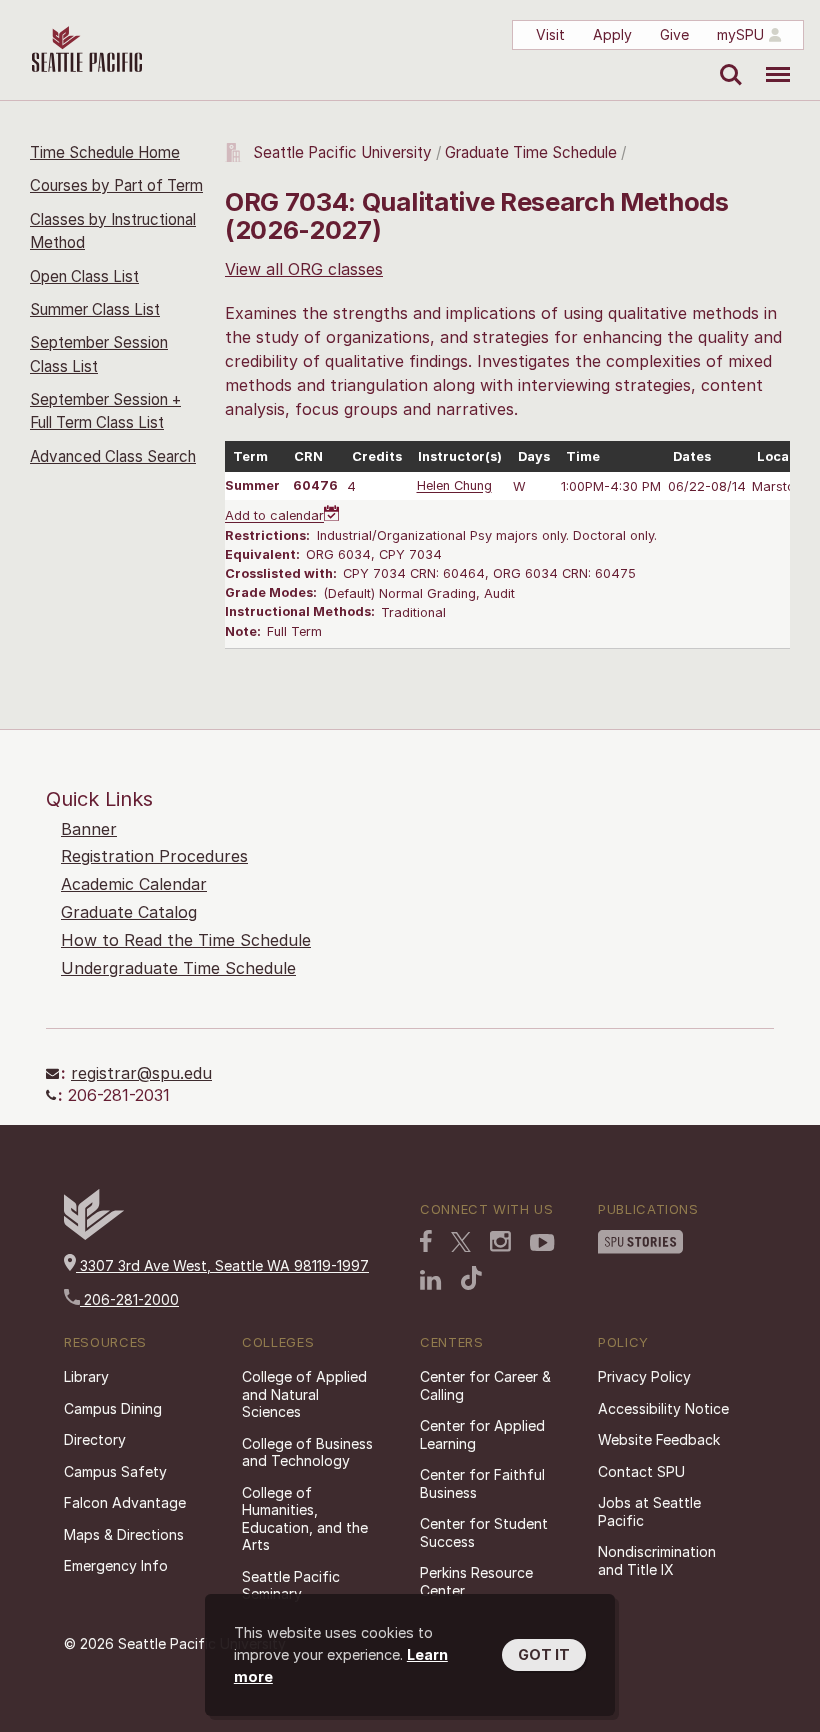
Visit (550, 34)
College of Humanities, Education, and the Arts (305, 1519)
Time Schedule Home (105, 152)
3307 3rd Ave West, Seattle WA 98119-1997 (222, 1265)
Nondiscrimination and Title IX (657, 1560)
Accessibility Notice (663, 1408)
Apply (612, 34)
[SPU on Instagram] (500, 1241)
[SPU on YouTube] (542, 1243)
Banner (89, 829)
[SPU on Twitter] (461, 1242)
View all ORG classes (304, 269)
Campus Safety (115, 1471)
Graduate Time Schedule (533, 152)
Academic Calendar (134, 884)
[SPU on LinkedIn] (431, 1280)
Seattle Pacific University (342, 152)
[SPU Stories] (640, 1242)
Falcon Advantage (125, 1502)
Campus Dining (113, 1408)
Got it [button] (544, 1654)
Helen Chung (454, 486)
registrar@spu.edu (141, 1073)
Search (726, 60)
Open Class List (84, 276)
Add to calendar (274, 516)
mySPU (740, 34)
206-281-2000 (129, 1299)
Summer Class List (95, 309)
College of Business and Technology (307, 1452)
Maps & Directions (124, 1534)
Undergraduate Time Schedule (178, 968)
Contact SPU (641, 1471)
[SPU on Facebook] (426, 1241)
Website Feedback (659, 1439)
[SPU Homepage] (94, 1234)
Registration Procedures (154, 856)
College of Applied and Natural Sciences (304, 1394)
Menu (770, 60)
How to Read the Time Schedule (186, 940)
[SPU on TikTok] (471, 1278)
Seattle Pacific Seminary (291, 1585)
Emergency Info (116, 1565)
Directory (95, 1439)
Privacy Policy (644, 1376)
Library (86, 1376)
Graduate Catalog (129, 912)
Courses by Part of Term (116, 185)
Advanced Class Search (113, 456)
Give (674, 34)
